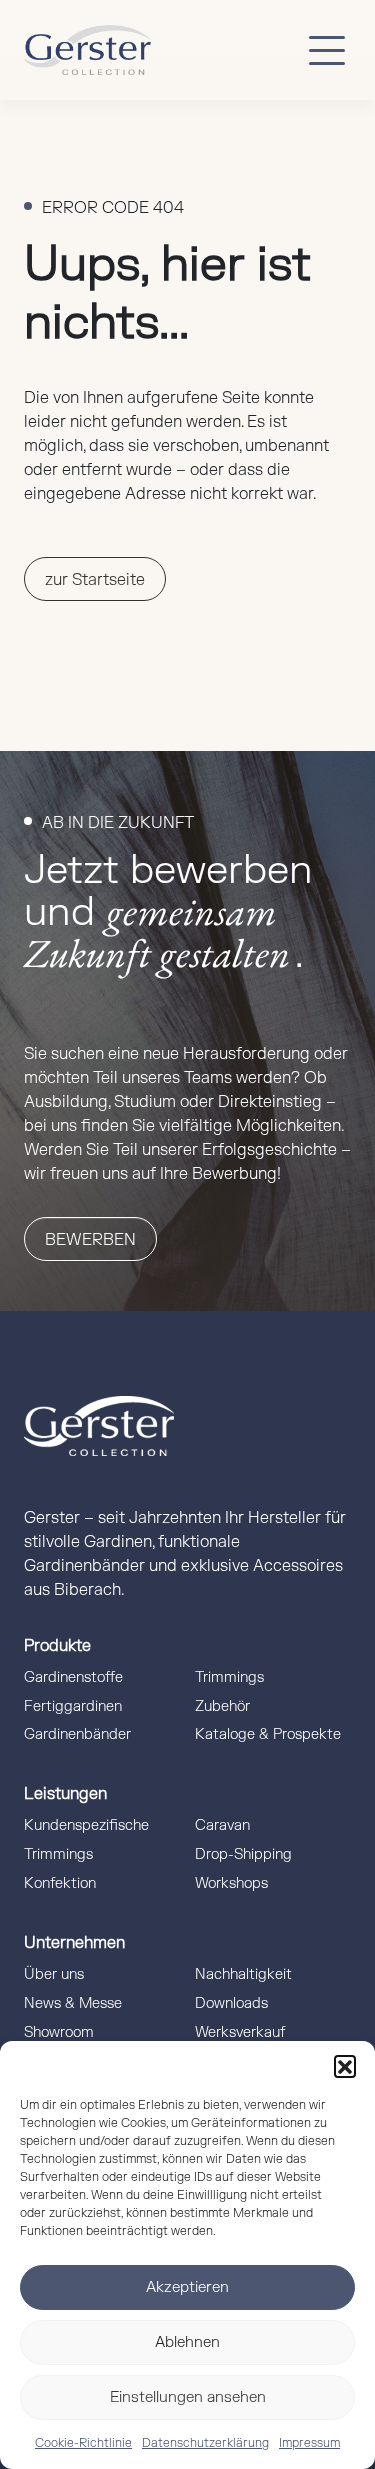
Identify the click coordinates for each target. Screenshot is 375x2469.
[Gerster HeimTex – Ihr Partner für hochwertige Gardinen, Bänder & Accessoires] (87, 50)
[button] (345, 2066)
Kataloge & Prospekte (268, 1734)
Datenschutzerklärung (205, 2443)
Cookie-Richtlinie (83, 2443)
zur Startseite (95, 580)
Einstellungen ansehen (188, 2397)
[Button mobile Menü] (327, 50)
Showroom (59, 2032)
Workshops (231, 1883)
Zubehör (222, 1706)
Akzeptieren (187, 2287)
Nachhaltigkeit (243, 1974)
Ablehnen (187, 2342)
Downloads (231, 2003)
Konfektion (60, 1883)
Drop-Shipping (243, 1854)
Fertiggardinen (73, 1706)
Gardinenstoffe (73, 1677)
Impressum (309, 2443)
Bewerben (90, 1240)
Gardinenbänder (77, 1734)
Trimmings (229, 1677)
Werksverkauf (240, 2032)
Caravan (222, 1825)
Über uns (54, 1974)
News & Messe (73, 2003)
